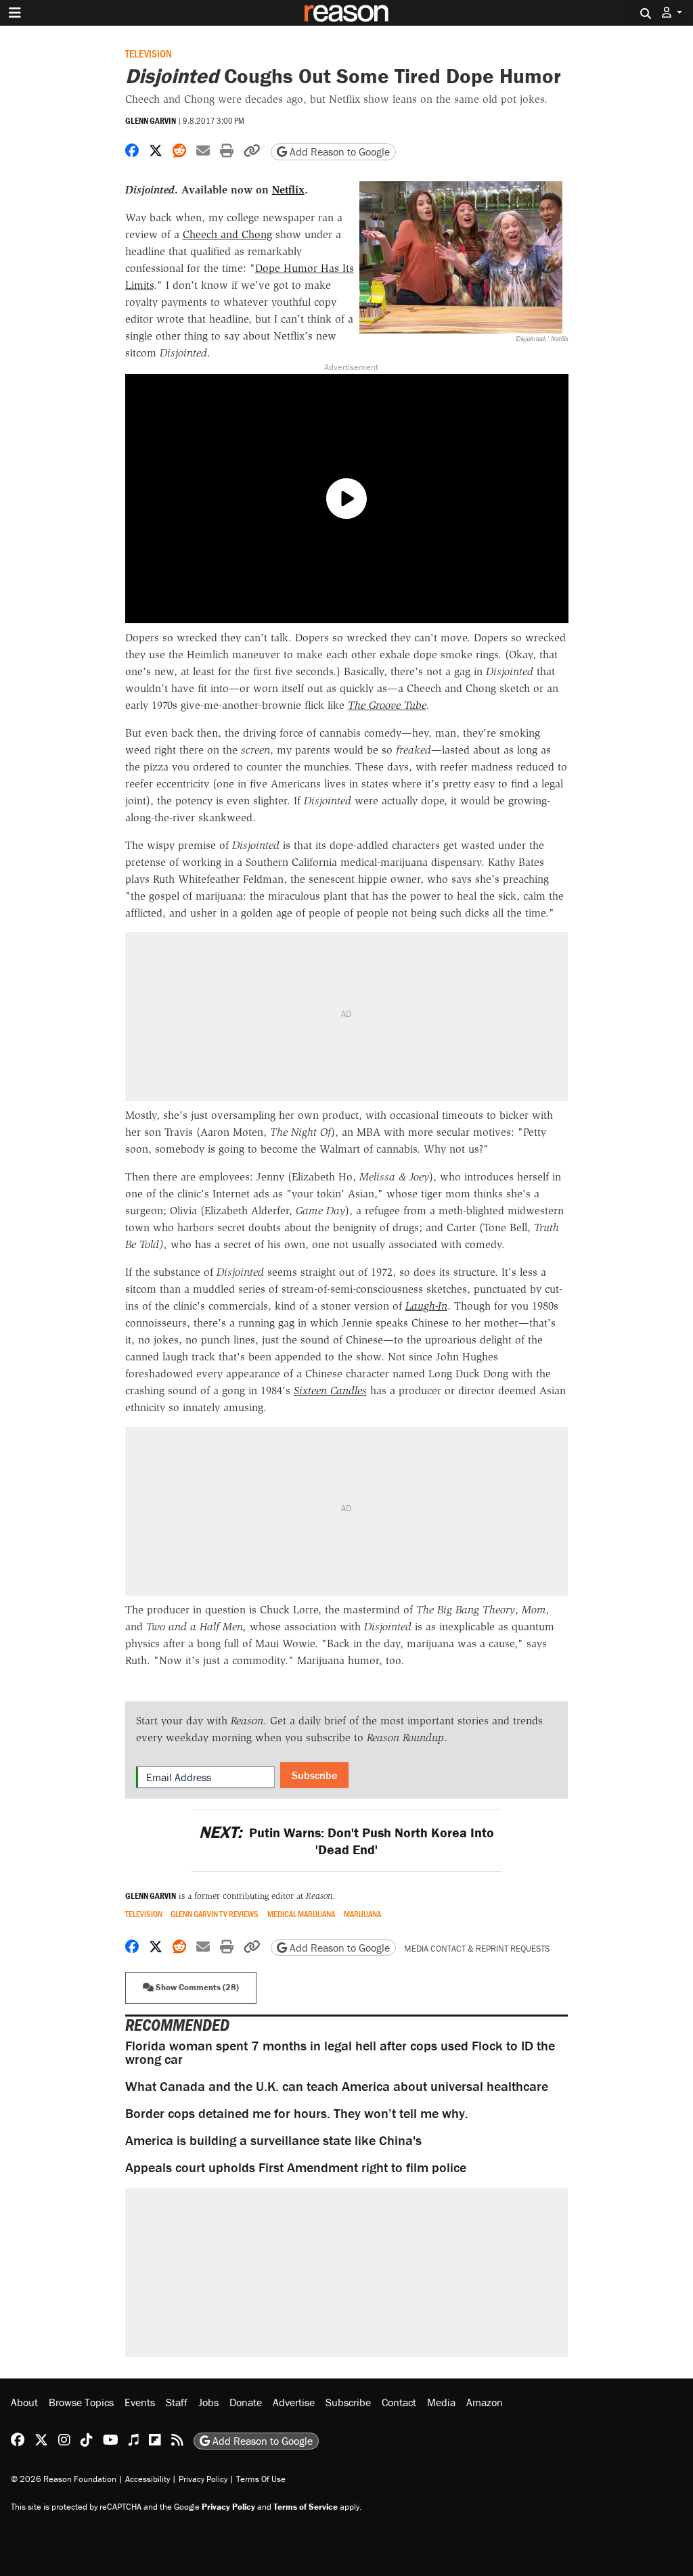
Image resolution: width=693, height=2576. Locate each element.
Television (149, 53)
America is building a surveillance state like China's (273, 2140)
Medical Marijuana (301, 1914)
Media (441, 2402)
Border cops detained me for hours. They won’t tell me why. (297, 2113)
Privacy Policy (203, 2479)
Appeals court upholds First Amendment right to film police (296, 2167)
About (24, 2402)
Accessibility (148, 2479)
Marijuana (362, 1914)
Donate (246, 2402)
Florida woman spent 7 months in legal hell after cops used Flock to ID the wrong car (340, 2052)
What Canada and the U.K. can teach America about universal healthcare (337, 2086)
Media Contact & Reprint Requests (477, 1949)
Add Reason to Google (338, 152)
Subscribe (314, 1775)
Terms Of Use (261, 2479)
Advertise (294, 2402)
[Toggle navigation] (15, 13)
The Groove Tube (387, 705)
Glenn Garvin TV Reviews (215, 1914)
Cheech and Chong (227, 234)
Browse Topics (81, 2402)
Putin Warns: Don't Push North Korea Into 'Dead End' (346, 1841)
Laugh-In (426, 1306)
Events (140, 2402)
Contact (399, 2402)
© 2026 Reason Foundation (64, 2479)
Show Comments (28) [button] (196, 1987)
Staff (177, 2402)
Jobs (208, 2402)
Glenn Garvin (151, 121)
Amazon (485, 2402)
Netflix (288, 190)
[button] (672, 13)
